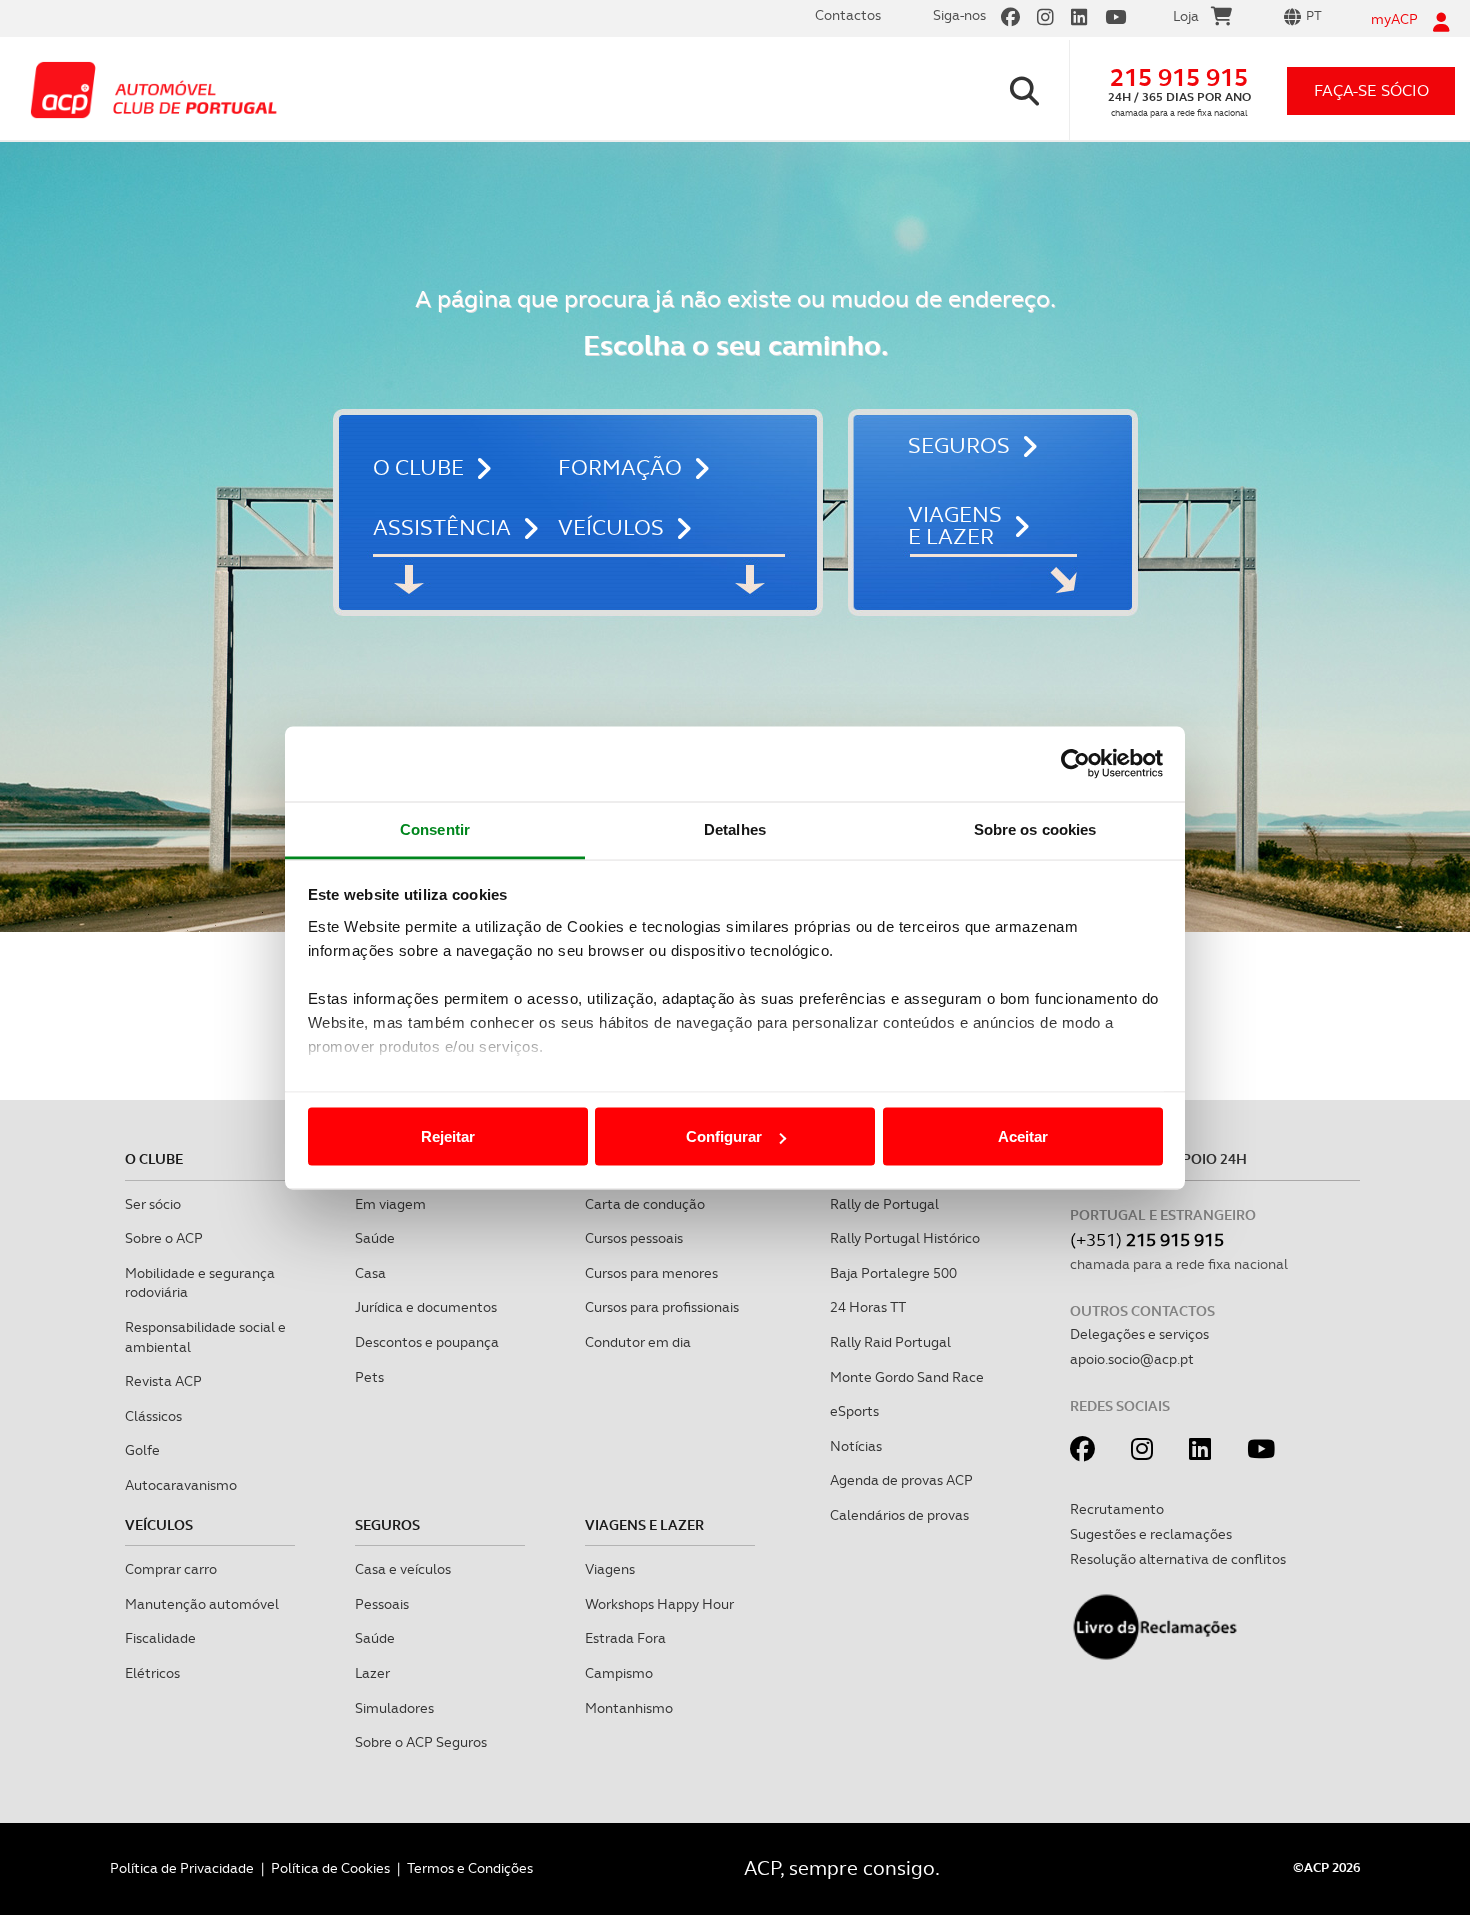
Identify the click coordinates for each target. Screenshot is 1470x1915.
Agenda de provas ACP (901, 1480)
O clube (418, 467)
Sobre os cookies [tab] (1035, 828)
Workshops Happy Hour (659, 1604)
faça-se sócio (1371, 90)
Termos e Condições (470, 1868)
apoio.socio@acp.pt (1132, 1359)
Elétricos (152, 1673)
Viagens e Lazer (955, 526)
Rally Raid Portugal (890, 1342)
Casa (370, 1273)
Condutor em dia (638, 1342)
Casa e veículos (403, 1569)
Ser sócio (153, 1204)
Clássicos (153, 1416)
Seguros (959, 446)
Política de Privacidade (182, 1868)
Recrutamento (1117, 1509)
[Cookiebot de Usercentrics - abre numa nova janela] (1075, 764)
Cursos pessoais (634, 1238)
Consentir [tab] (435, 828)
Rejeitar (448, 1136)
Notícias (856, 1446)
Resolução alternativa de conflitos (1178, 1559)
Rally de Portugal (884, 1204)
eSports (854, 1411)
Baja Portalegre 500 (893, 1273)
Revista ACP (163, 1381)
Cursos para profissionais (662, 1307)
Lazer (372, 1673)
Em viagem (390, 1204)
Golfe (142, 1450)
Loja (1186, 16)
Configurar (724, 1136)
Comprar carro (171, 1569)
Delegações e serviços (1139, 1334)
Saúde (375, 1238)
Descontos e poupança (427, 1342)
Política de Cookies (330, 1868)
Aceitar (1023, 1136)
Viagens (610, 1569)
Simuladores (394, 1708)
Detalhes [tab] (735, 828)
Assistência (442, 527)
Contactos (848, 15)
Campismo (619, 1673)
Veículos (611, 527)
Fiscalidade (160, 1638)
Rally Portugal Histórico (905, 1238)
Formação (620, 467)
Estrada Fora (625, 1638)
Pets (369, 1377)
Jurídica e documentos (426, 1307)
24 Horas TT (868, 1307)
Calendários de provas (899, 1515)
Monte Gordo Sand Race (907, 1377)
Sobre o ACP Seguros (421, 1742)
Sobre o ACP (164, 1238)
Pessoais (382, 1604)
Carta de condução (645, 1204)
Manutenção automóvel (202, 1604)
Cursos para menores (651, 1273)
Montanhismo (629, 1708)
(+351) (1147, 1239)
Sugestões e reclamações (1151, 1534)
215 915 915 (1179, 77)
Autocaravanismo (181, 1485)
